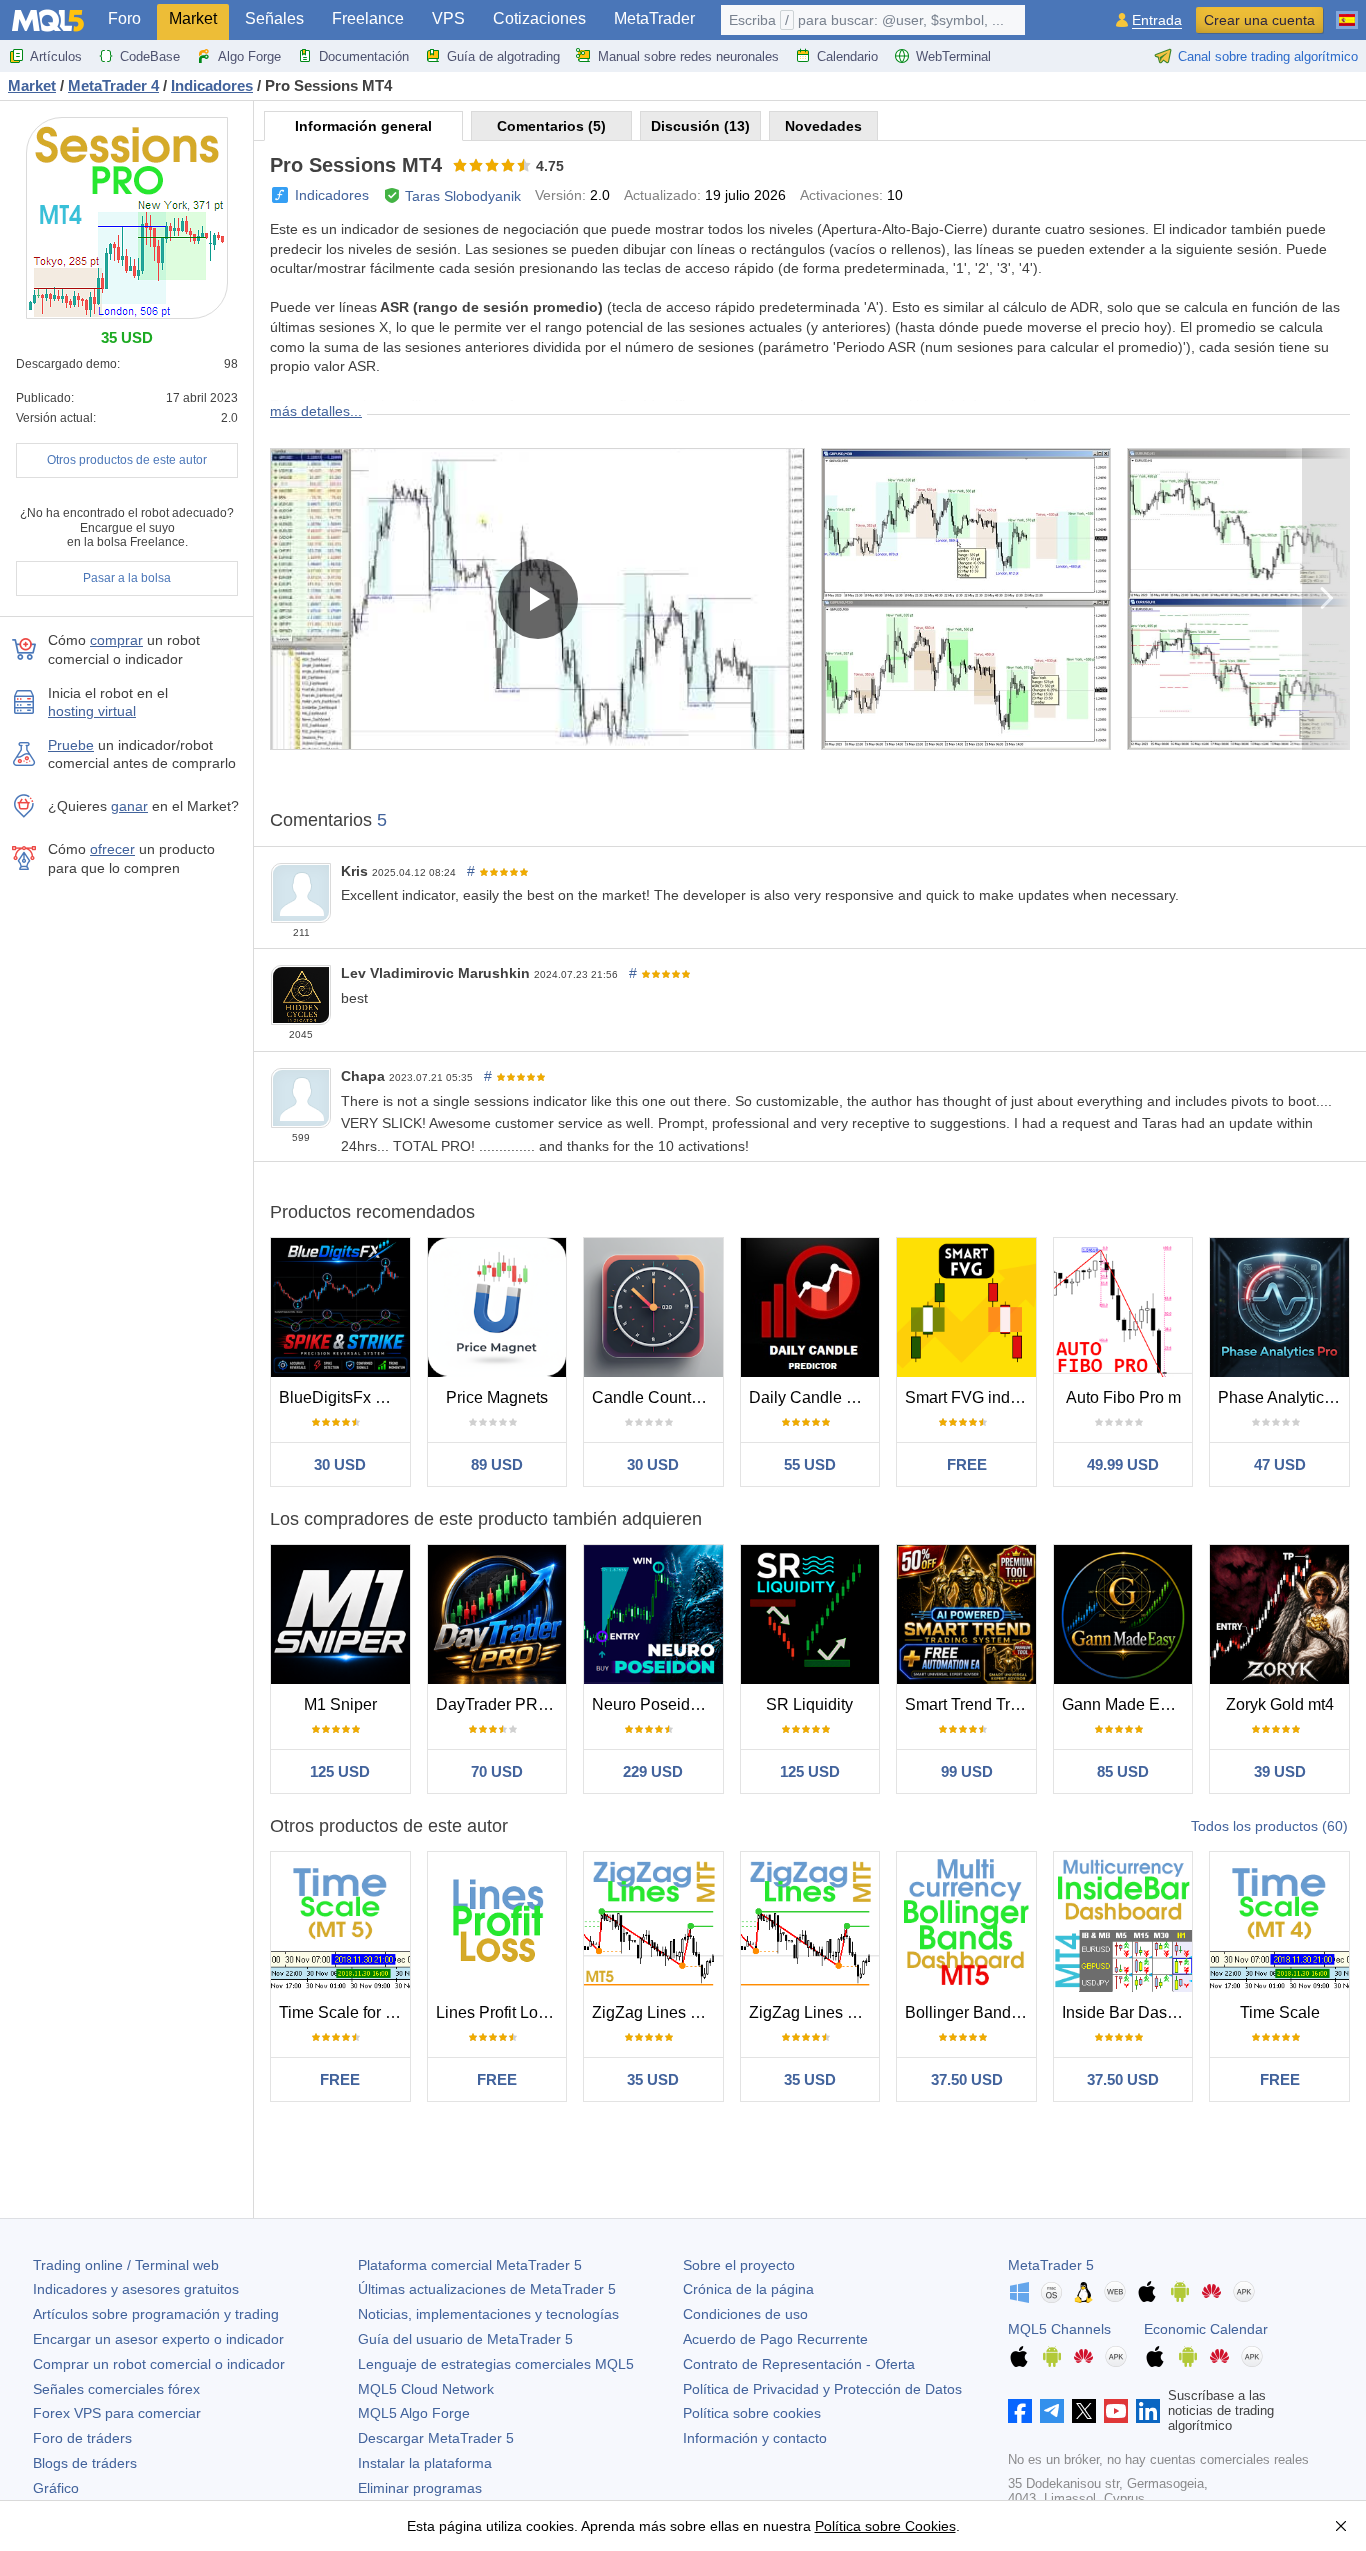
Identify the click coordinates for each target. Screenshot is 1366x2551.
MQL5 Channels (1059, 2329)
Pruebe (71, 745)
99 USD (967, 1771)
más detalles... (316, 411)
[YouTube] (1116, 2411)
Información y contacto (755, 2438)
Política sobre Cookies (885, 2526)
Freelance (368, 18)
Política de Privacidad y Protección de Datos (822, 2389)
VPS (448, 18)
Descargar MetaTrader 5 (436, 2438)
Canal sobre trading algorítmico (1268, 56)
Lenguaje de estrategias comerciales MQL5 (496, 2364)
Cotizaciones (539, 18)
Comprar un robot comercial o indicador (159, 2364)
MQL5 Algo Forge (414, 2413)
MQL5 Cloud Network (426, 2389)
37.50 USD (967, 2079)
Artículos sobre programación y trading (156, 2314)
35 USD (653, 2079)
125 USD (340, 1771)
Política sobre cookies (752, 2413)
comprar (116, 640)
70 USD (497, 1771)
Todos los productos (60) (1269, 1826)
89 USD (497, 1464)
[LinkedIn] (1148, 2411)
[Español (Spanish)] (1347, 12)
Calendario (847, 56)
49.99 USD (1123, 1464)
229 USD (653, 1771)
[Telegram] (1052, 2411)
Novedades (823, 126)
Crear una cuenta (1259, 20)
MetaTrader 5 (1051, 2265)
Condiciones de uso (745, 2314)
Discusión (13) (700, 126)
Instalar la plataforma (425, 2463)
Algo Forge (249, 56)
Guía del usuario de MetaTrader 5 (465, 2339)
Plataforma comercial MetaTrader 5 (470, 2265)
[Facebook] (1020, 2411)
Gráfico (56, 2488)
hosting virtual (92, 711)
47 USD (1280, 1464)
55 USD (810, 1464)
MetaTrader (654, 18)
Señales (274, 18)
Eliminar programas (420, 2488)
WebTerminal (953, 56)
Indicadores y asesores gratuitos (136, 2289)
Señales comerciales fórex (116, 2389)
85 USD (1123, 1771)
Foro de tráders (82, 2438)
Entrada (1157, 20)
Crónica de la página (748, 2289)
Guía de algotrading (503, 56)
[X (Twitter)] (1084, 2411)
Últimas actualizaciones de (487, 2289)
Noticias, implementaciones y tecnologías (488, 2314)
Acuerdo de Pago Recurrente (775, 2339)
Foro (124, 18)
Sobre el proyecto (739, 2265)
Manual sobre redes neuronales (688, 56)
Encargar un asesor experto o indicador (158, 2339)
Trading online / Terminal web (126, 2265)
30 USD (340, 1464)
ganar (129, 806)
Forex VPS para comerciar (117, 2413)
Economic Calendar (1206, 2329)
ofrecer (112, 849)
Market (193, 18)
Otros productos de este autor (127, 460)
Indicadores (332, 195)
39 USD (1280, 1771)
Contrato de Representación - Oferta (799, 2364)
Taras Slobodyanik (463, 196)
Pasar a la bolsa (127, 578)
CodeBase (150, 56)
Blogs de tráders (85, 2463)
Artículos (56, 56)
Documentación (364, 56)
